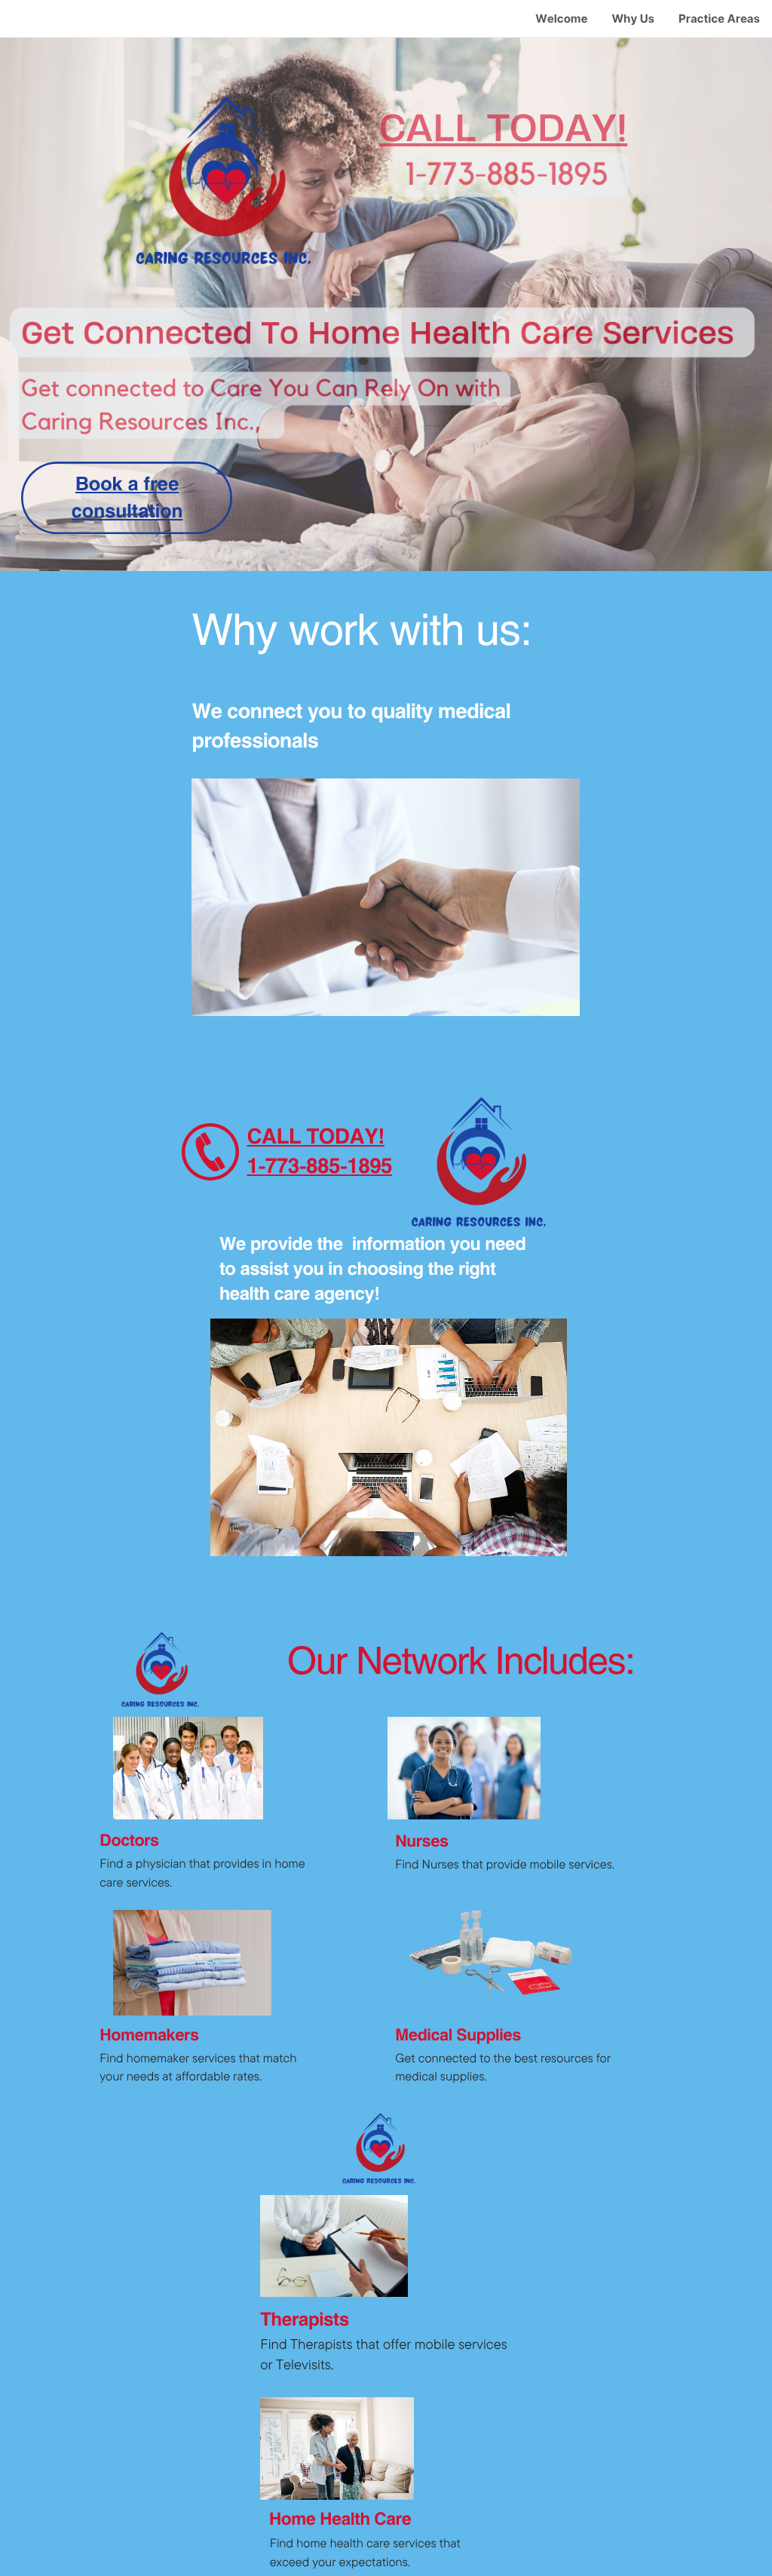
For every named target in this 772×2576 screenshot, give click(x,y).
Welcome (561, 18)
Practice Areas (719, 18)
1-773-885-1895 (320, 1165)
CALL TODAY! (504, 127)
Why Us (633, 18)
